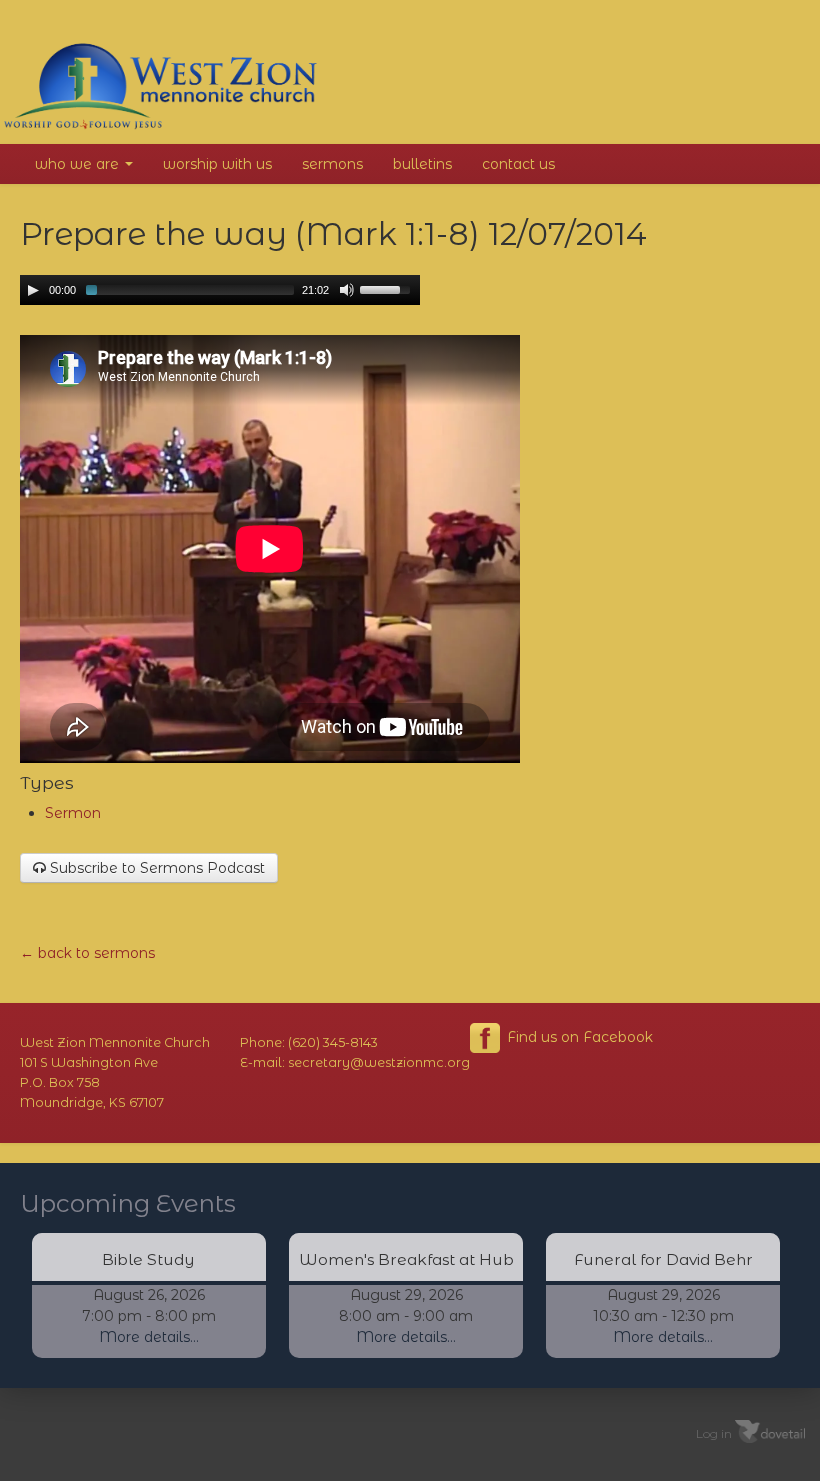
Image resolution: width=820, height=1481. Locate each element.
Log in (714, 1433)
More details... (149, 1337)
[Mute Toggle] (347, 290)
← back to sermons (87, 953)
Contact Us (518, 164)
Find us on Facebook (578, 1037)
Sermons (332, 164)
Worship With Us (217, 164)
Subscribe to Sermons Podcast (155, 868)
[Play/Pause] (33, 290)
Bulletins (422, 164)
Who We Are (79, 164)
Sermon (73, 813)
